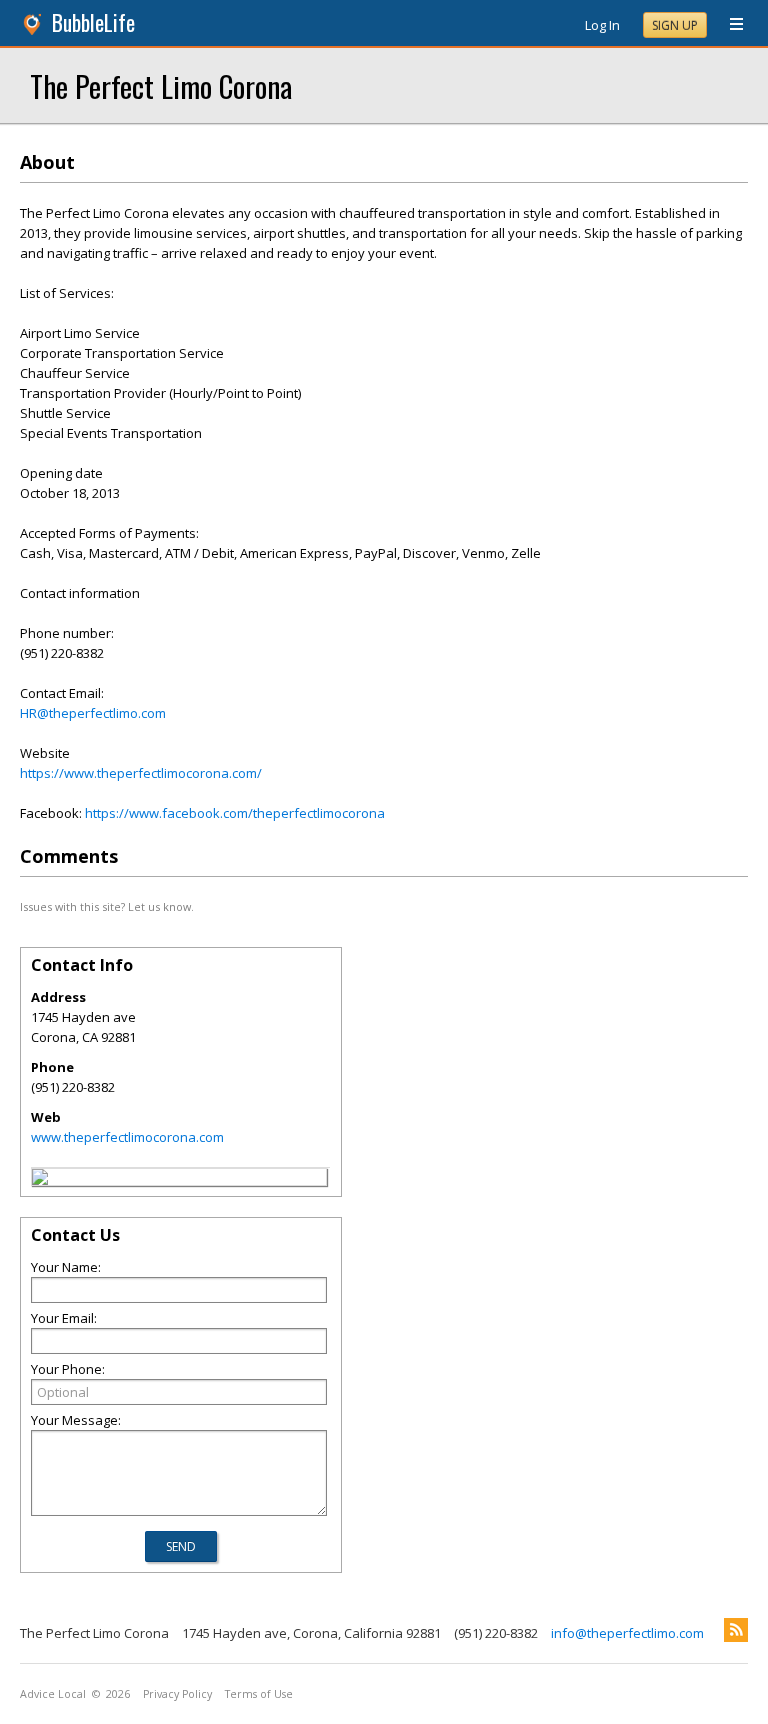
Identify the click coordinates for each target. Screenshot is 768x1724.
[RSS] (736, 1630)
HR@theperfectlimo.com (93, 713)
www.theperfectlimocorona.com (127, 1137)
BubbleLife (93, 22)
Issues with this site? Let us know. (107, 906)
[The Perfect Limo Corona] (40, 1180)
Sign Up (675, 25)
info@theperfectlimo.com (627, 1633)
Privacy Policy (177, 1694)
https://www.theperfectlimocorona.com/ (141, 773)
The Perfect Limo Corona (161, 85)
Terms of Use (259, 1694)
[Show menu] (729, 25)
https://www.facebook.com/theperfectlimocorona (235, 813)
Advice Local (53, 1694)
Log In (602, 25)
